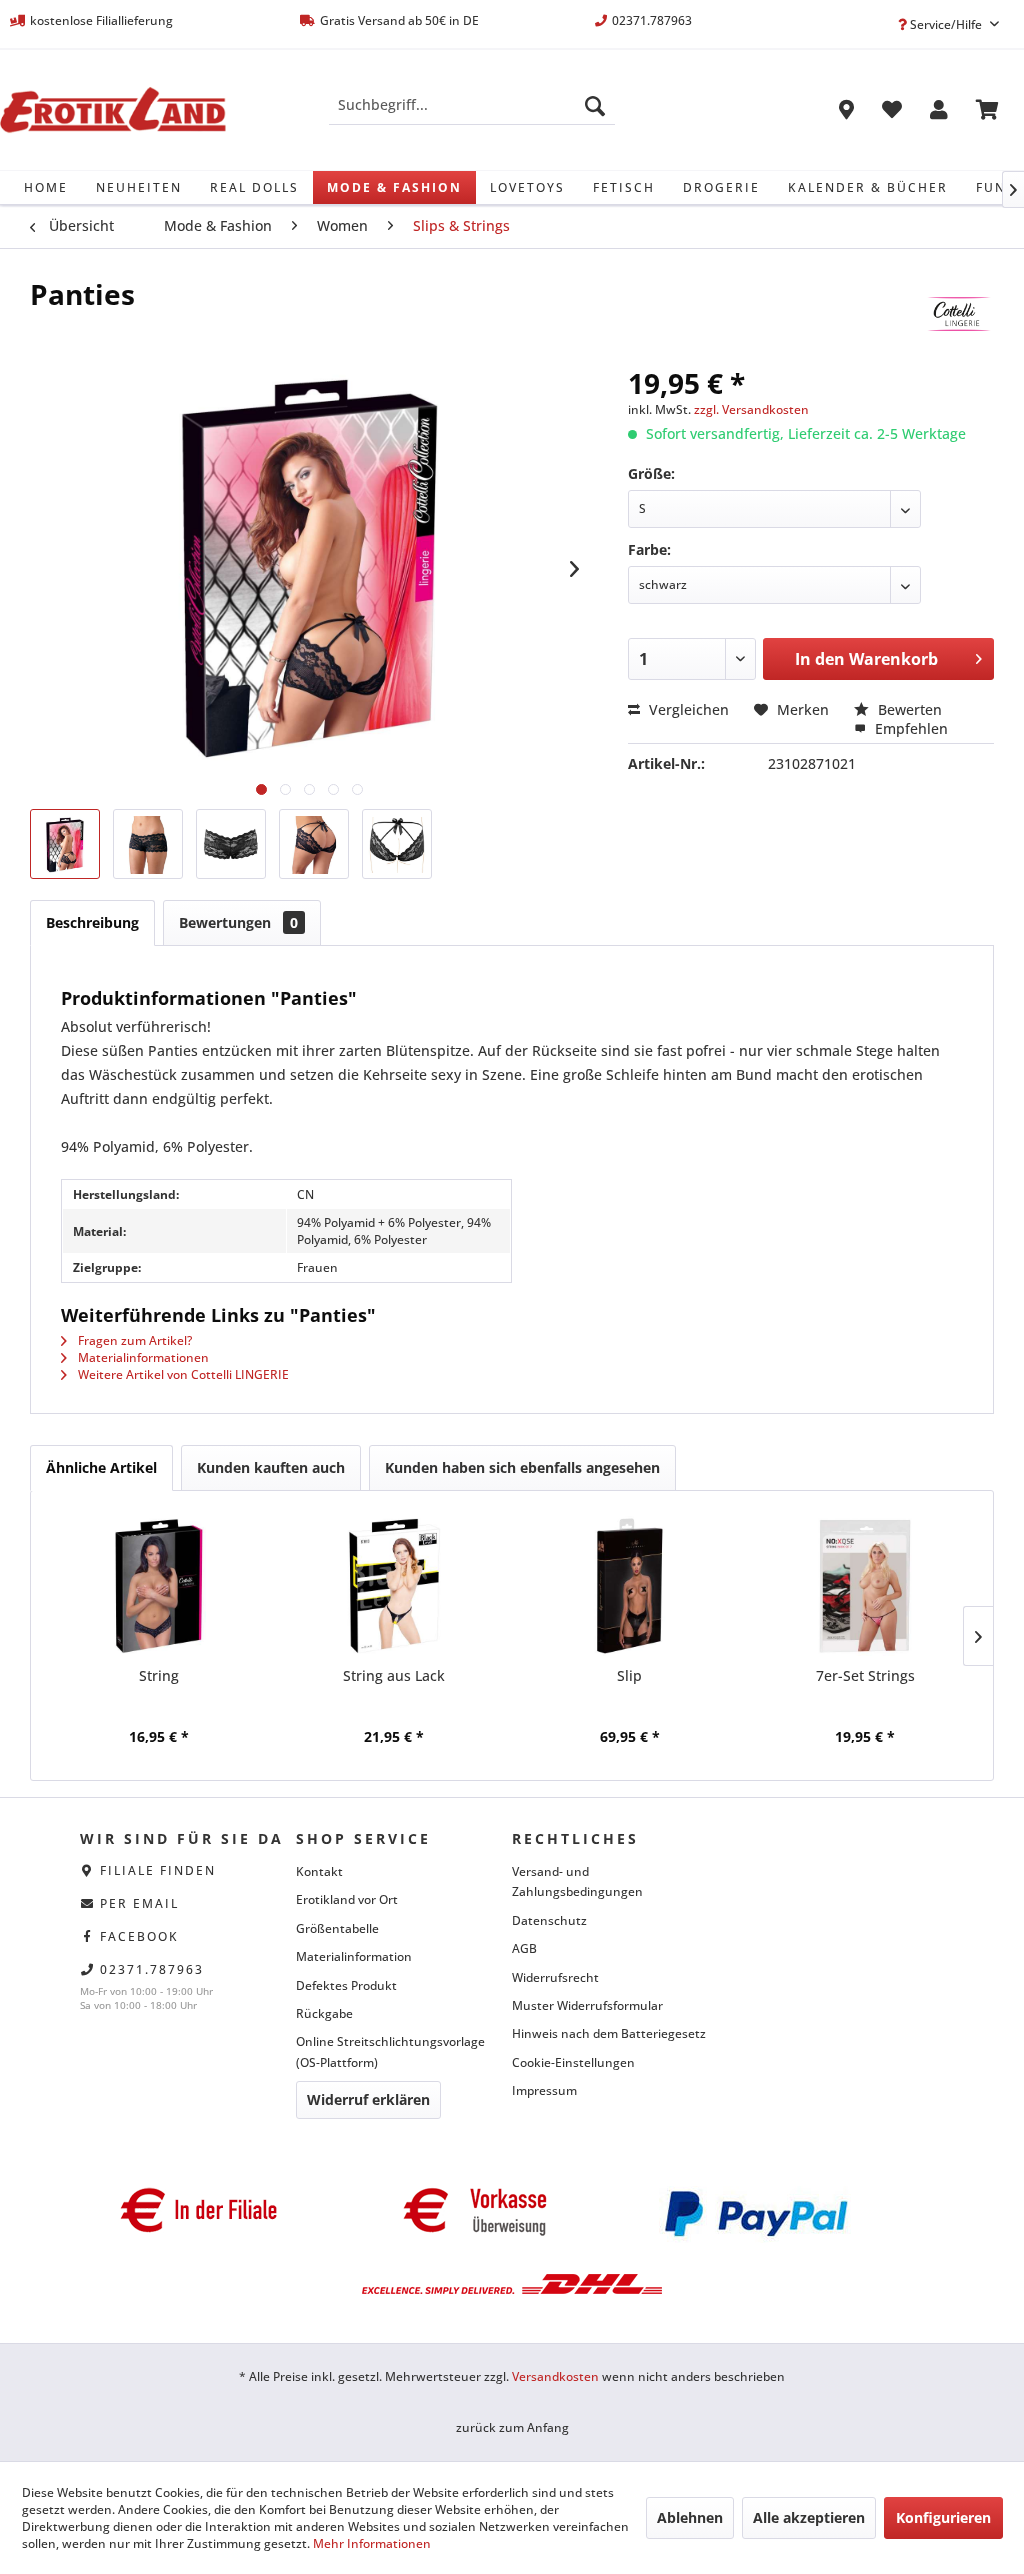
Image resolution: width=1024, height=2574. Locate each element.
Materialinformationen (142, 1357)
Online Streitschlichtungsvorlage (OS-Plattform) (390, 2051)
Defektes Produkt (346, 1985)
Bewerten (908, 709)
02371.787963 (152, 1969)
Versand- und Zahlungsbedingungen (577, 1881)
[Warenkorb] (987, 113)
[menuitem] (472, 105)
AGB (524, 1948)
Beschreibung (92, 922)
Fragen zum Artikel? (133, 1340)
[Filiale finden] (846, 113)
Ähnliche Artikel (101, 1467)
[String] (159, 1586)
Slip (629, 1675)
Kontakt (319, 1871)
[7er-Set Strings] (866, 1586)
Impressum (544, 2090)
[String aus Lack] (395, 1586)
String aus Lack (394, 1675)
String (159, 1675)
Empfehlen (909, 728)
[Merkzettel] (892, 113)
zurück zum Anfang (512, 2427)
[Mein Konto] (939, 113)
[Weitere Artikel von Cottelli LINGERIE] (959, 314)
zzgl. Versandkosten (751, 409)
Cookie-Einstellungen (573, 2062)
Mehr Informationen (372, 2543)
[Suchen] (595, 105)
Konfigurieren (943, 2517)
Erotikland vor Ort (347, 1899)
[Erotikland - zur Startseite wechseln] (113, 110)
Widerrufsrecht (555, 1977)
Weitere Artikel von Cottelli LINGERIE (182, 1374)
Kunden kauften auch (271, 1467)
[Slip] (630, 1586)
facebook (139, 1936)
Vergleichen (687, 709)
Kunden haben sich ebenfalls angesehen (522, 1467)
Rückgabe (324, 2013)
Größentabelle (337, 1928)
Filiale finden (158, 1870)
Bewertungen (238, 922)
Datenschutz (549, 1920)
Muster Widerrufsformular (587, 2005)
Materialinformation (354, 1956)
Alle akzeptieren (809, 2517)
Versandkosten (555, 2376)
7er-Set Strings (865, 1675)
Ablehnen (690, 2517)
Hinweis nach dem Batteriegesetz (609, 2033)
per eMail (139, 1903)
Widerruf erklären (368, 2099)
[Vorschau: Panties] (65, 844)
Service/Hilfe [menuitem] (946, 24)
